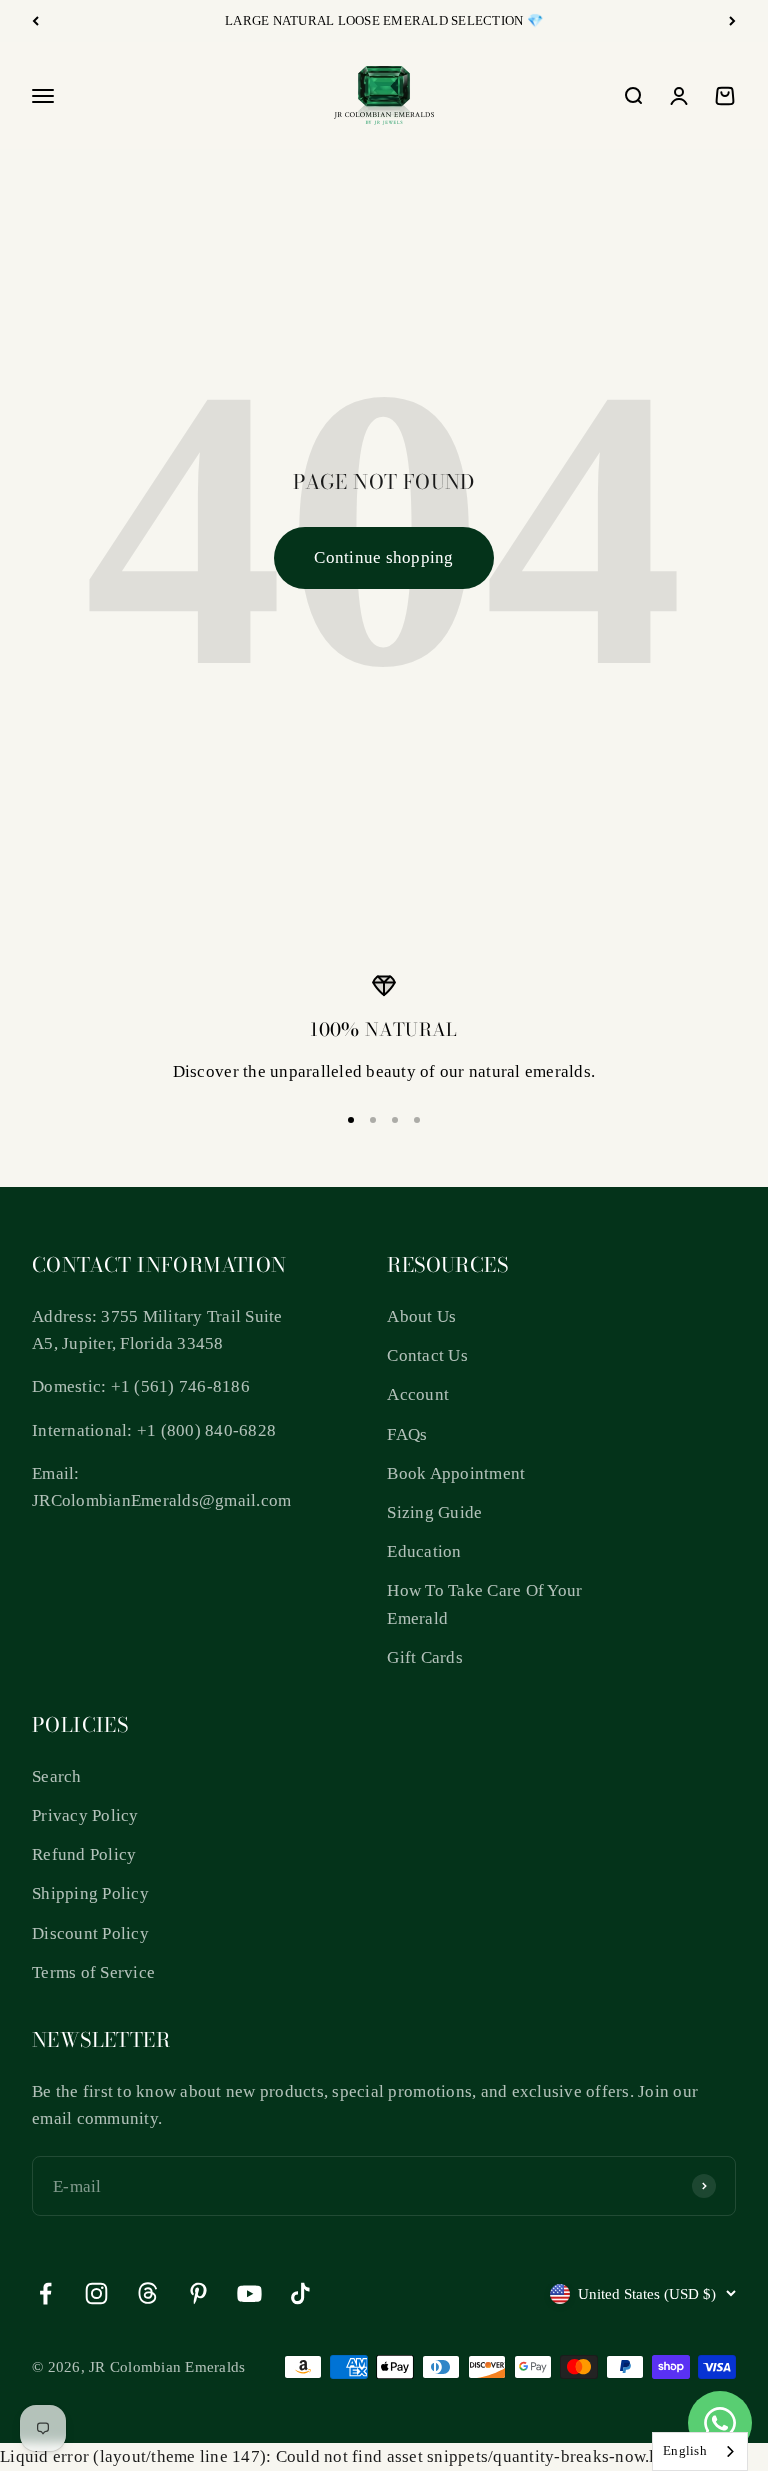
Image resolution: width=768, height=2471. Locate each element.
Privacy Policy (85, 1815)
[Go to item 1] (351, 1120)
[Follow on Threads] (147, 2293)
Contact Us (427, 1355)
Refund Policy (84, 1854)
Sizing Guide (434, 1512)
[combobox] (700, 2451)
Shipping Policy (90, 1893)
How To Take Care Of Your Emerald (484, 1604)
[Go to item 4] (417, 1120)
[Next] (732, 21)
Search (57, 1776)
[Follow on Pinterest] (198, 2293)
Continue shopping (383, 557)
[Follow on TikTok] (300, 2293)
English (685, 2450)
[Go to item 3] (395, 1120)
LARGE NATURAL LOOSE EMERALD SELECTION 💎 (384, 20)
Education (424, 1551)
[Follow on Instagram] (96, 2293)
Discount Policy (90, 1933)
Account (418, 1394)
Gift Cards (425, 1657)
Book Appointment (456, 1473)
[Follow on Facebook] (45, 2293)
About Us (421, 1316)
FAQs (407, 1434)
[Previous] (35, 21)
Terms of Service (93, 1972)
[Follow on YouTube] (249, 2293)
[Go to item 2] (373, 1120)
